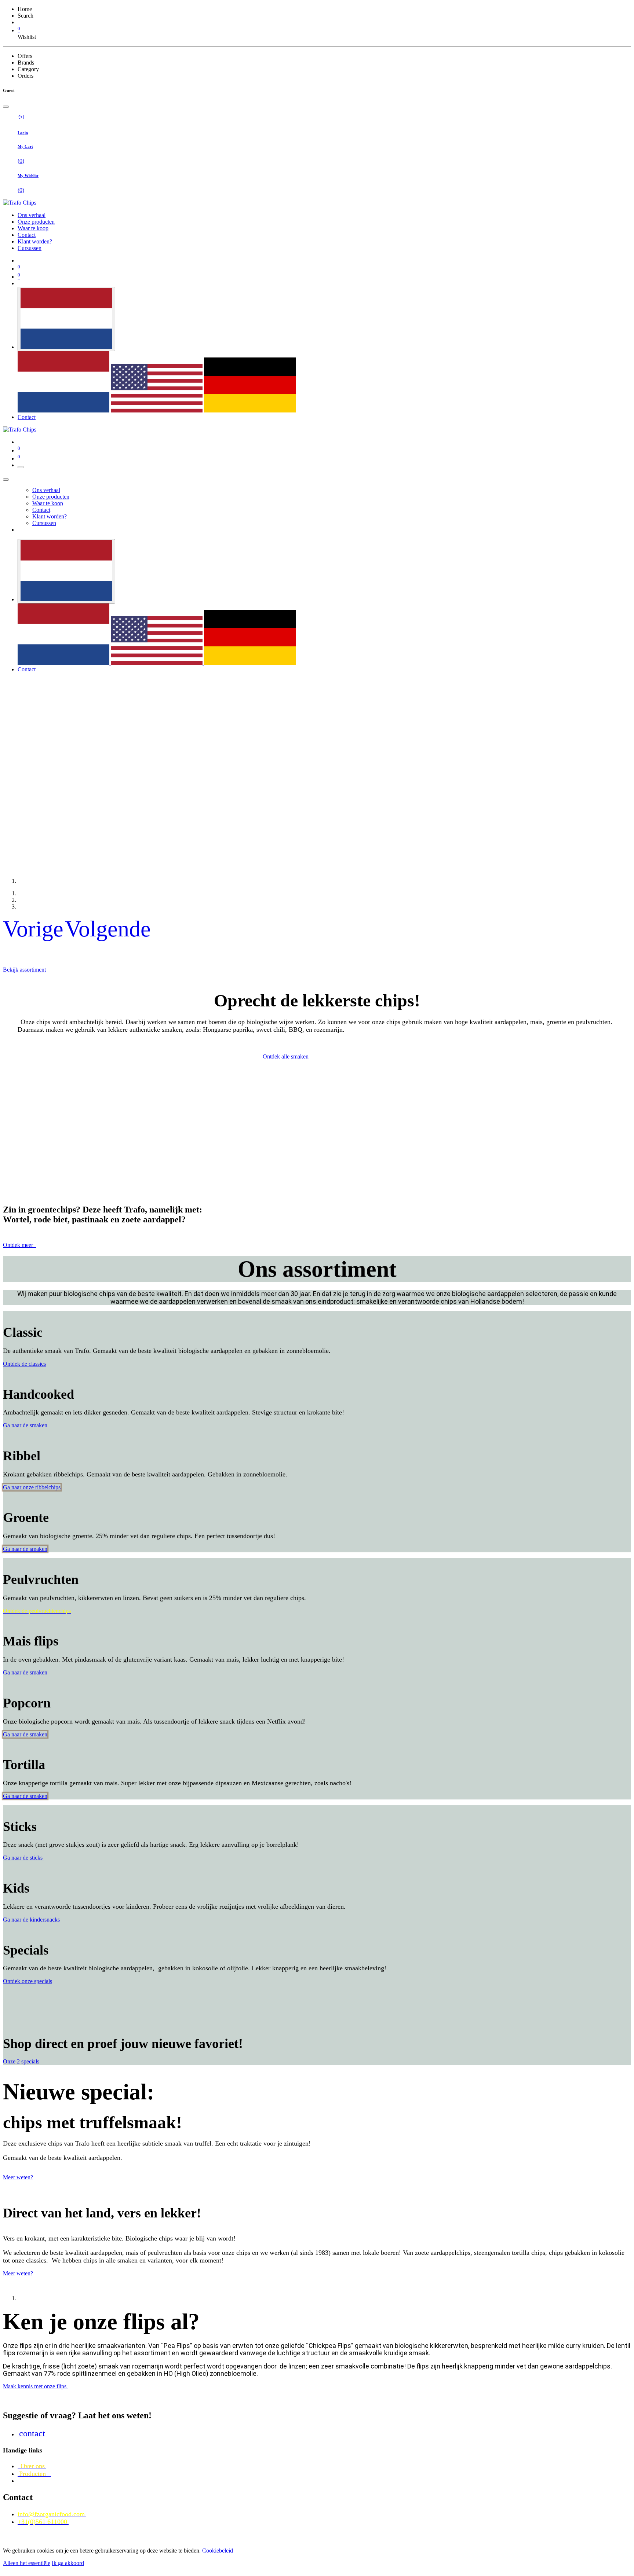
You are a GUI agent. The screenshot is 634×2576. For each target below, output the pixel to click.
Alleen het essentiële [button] (27, 2563)
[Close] (6, 107)
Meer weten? (18, 2177)
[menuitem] (32, 215)
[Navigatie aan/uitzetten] (21, 467)
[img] (34, 934)
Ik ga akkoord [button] (68, 2563)
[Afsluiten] (6, 480)
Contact (27, 417)
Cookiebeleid (218, 2551)
